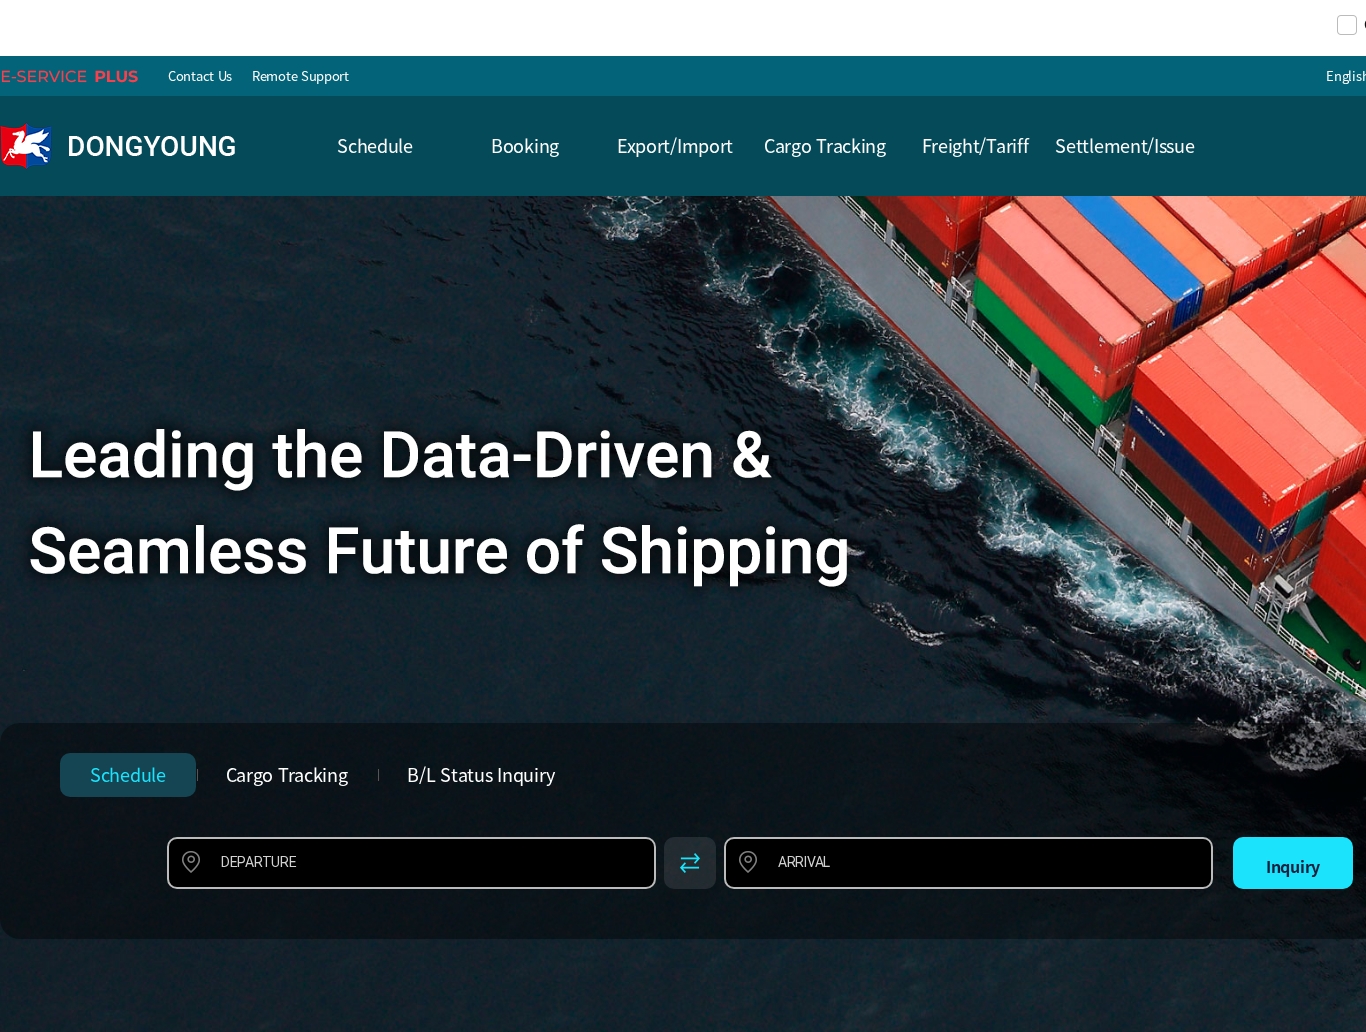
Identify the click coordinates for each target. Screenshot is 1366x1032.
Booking (525, 145)
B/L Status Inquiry (481, 774)
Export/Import (675, 145)
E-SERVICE (79, 76)
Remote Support (300, 75)
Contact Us (200, 75)
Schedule (375, 145)
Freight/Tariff (975, 145)
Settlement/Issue (1124, 145)
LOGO (122, 146)
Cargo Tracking (825, 145)
